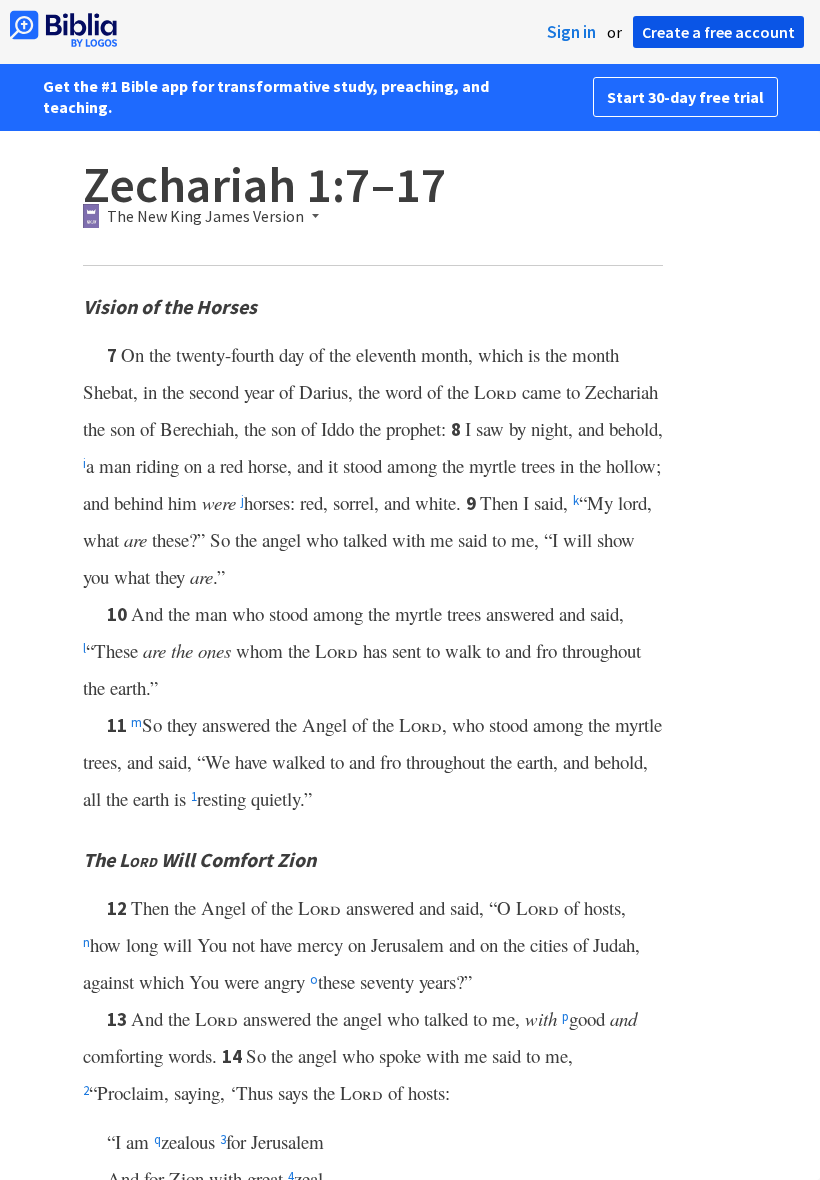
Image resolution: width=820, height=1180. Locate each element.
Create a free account (718, 32)
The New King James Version (205, 217)
